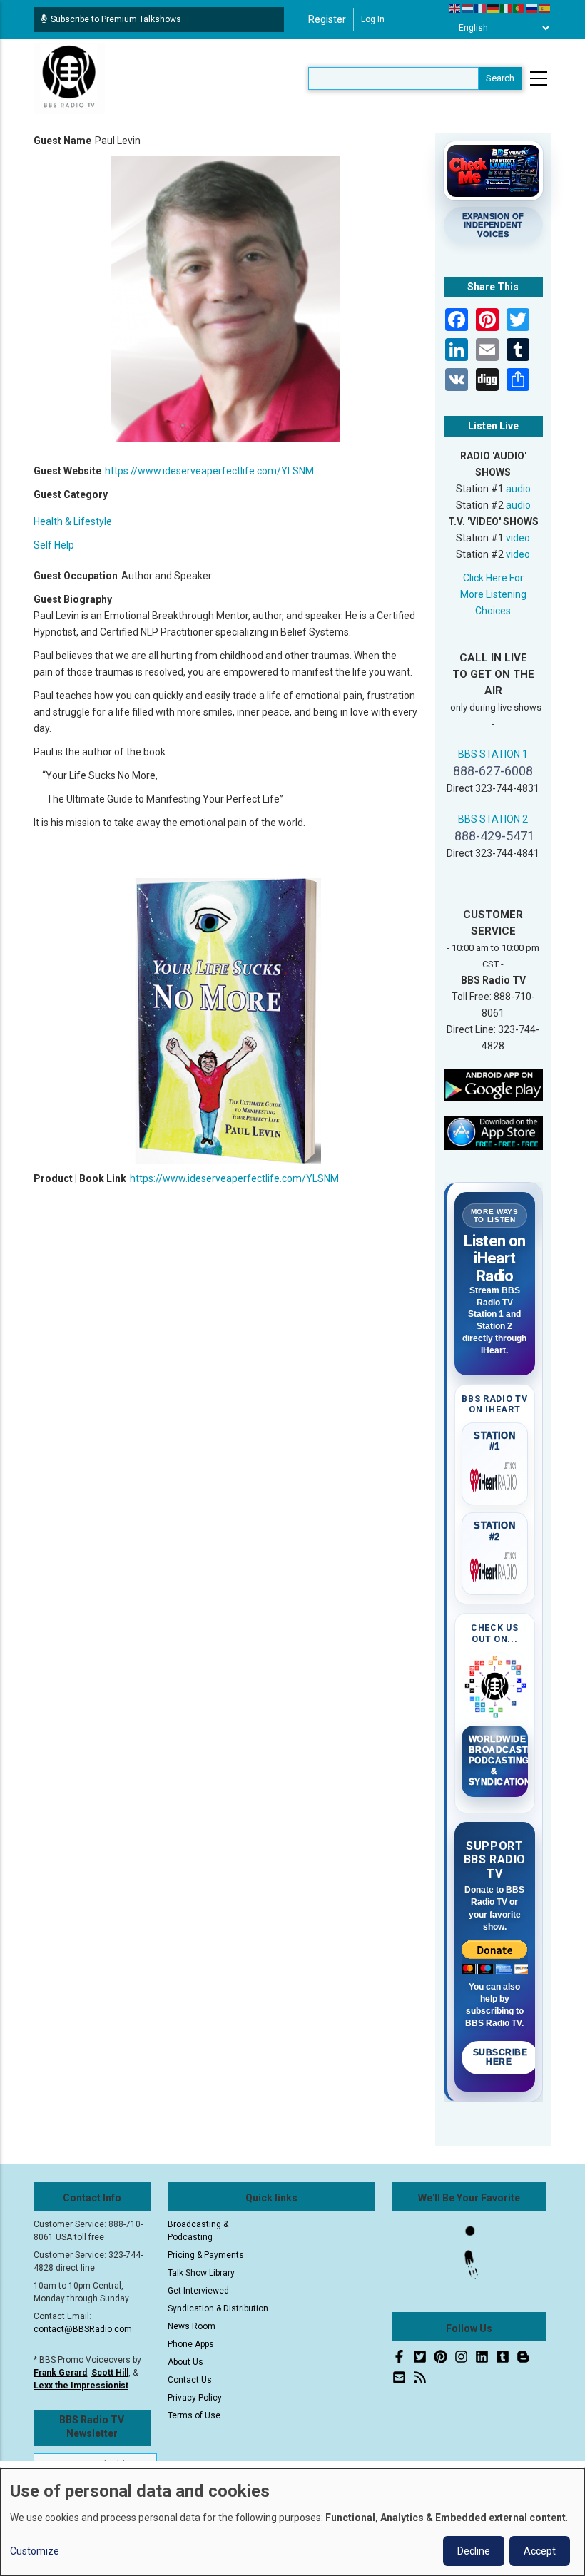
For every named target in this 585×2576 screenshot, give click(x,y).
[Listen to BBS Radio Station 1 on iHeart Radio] (495, 1477)
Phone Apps (191, 2344)
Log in (373, 19)
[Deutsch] (494, 8)
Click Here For (493, 578)
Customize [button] (35, 2551)
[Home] (69, 78)
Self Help (54, 545)
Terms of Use (194, 2415)
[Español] (545, 8)
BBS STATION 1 (493, 754)
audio (518, 489)
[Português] (519, 8)
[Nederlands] (468, 8)
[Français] (481, 8)
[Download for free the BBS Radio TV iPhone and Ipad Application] (494, 1132)
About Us (185, 2362)
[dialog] (292, 2522)
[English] (455, 8)
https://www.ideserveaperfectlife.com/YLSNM (209, 471)
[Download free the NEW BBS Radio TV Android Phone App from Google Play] (494, 1084)
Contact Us (190, 2380)
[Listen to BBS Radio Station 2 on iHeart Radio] (495, 1567)
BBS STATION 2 (493, 819)
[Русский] (532, 8)
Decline (474, 2551)
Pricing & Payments (206, 2255)
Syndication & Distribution (218, 2308)
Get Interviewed (198, 2291)
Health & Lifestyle (73, 521)
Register (327, 19)
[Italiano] (507, 8)
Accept (540, 2551)
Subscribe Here (500, 2057)
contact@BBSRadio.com (83, 2329)
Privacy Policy (195, 2398)
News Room (192, 2326)
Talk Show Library (201, 2273)
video (518, 538)
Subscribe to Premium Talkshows (116, 19)
